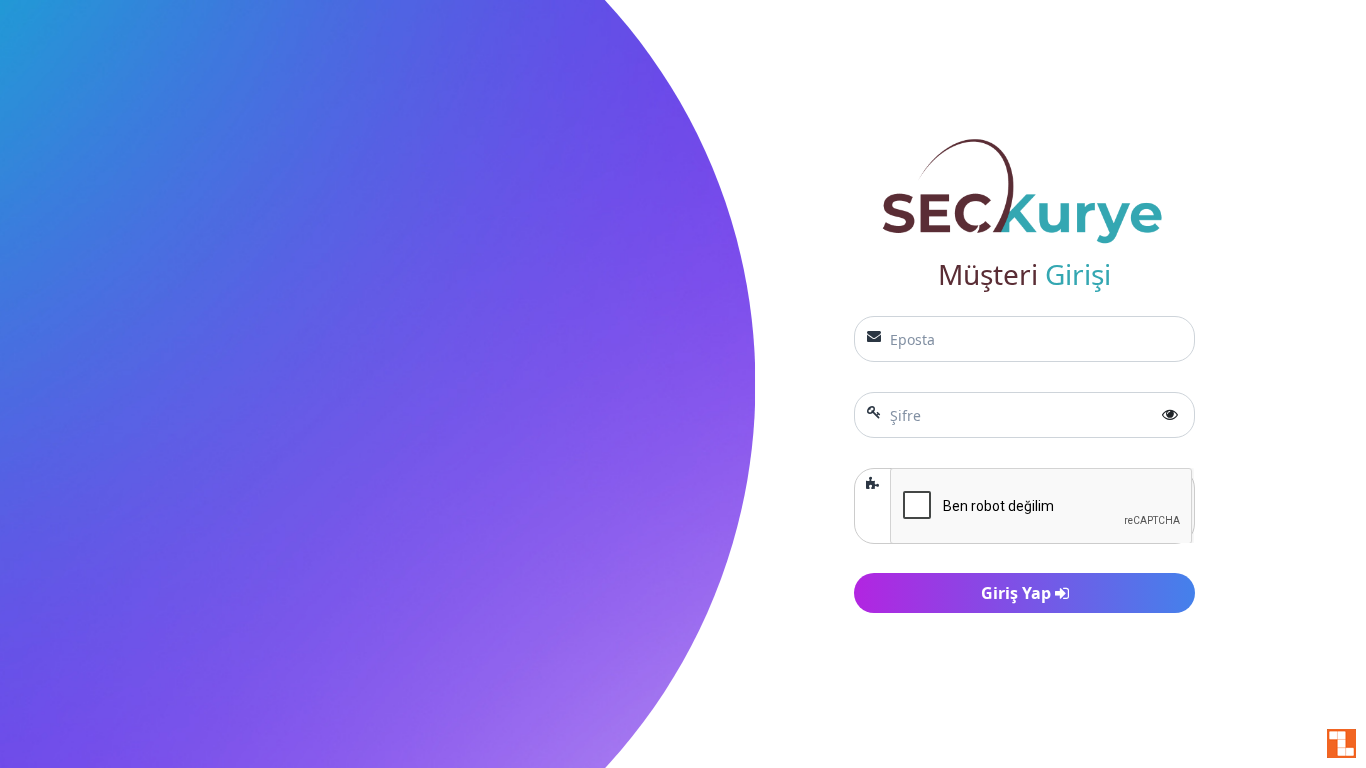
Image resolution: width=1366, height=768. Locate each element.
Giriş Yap (1018, 593)
